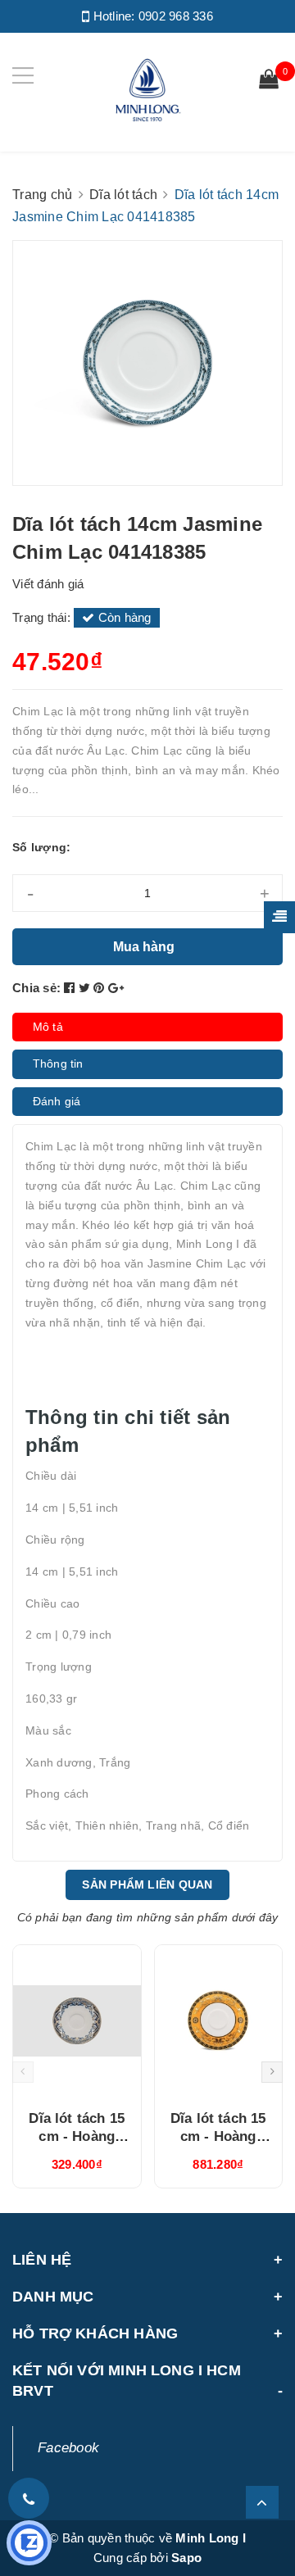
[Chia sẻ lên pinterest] (101, 988)
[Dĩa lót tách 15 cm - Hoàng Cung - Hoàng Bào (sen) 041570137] (219, 2021)
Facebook (68, 2448)
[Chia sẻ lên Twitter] (86, 988)
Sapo (186, 2558)
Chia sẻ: (36, 988)
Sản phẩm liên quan (147, 1884)
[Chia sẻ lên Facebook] (71, 988)
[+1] (116, 988)
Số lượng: (41, 847)
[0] (269, 81)
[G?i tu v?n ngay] (29, 2543)
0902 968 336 (176, 16)
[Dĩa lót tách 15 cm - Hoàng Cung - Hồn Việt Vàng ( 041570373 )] (77, 2021)
